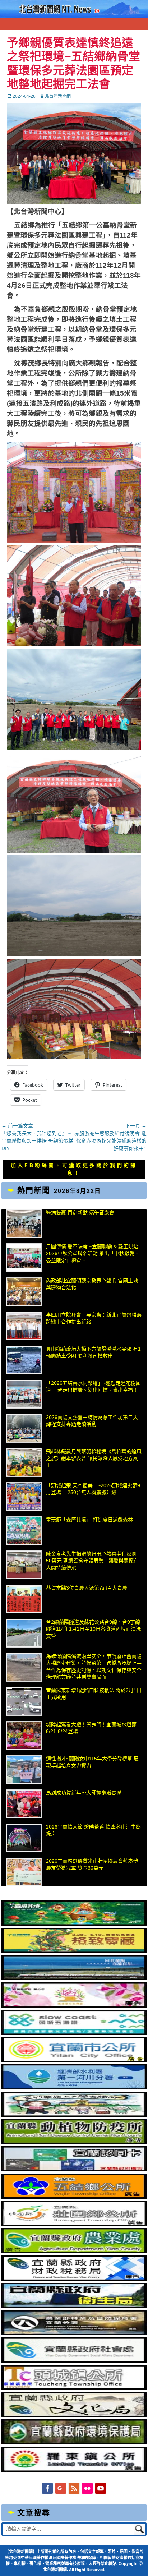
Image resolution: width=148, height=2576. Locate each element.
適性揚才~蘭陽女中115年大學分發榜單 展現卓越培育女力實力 (92, 1762)
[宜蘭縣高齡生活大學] (74, 2115)
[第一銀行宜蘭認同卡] (74, 2170)
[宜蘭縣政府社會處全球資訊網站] (74, 2361)
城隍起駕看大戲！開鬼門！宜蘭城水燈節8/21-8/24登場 (91, 1728)
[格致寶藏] (74, 1951)
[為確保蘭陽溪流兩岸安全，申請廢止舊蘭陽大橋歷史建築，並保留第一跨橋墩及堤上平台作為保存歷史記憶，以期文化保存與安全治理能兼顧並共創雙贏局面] (24, 1667)
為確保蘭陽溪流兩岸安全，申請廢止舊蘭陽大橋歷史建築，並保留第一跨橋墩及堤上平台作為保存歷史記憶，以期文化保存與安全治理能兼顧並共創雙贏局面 (94, 1667)
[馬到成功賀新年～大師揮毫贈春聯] (24, 1804)
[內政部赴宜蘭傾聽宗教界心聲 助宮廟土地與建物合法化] (24, 1292)
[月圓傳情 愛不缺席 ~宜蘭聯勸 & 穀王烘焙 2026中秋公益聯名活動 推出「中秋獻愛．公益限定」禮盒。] (24, 1258)
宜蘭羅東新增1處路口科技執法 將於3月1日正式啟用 (94, 1694)
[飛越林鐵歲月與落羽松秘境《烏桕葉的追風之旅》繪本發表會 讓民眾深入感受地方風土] (24, 1462)
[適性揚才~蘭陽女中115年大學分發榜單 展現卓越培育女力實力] (24, 1770)
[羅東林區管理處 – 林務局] (74, 2333)
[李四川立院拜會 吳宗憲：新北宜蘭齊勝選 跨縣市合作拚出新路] (24, 1326)
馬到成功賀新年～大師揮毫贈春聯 (84, 1793)
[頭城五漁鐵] (74, 2033)
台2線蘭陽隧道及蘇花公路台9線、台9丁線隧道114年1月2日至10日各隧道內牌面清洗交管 (93, 1629)
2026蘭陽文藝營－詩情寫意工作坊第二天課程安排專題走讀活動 (92, 1421)
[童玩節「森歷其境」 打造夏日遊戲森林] (24, 1531)
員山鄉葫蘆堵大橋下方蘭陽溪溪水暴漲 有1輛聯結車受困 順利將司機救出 (93, 1352)
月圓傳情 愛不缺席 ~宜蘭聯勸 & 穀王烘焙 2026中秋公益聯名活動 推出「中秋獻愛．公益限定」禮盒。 (93, 1254)
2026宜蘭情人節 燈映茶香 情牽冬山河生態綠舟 (93, 1830)
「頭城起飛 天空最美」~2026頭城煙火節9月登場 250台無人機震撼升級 (93, 1489)
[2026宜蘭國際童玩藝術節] (74, 1924)
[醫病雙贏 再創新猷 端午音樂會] (24, 1224)
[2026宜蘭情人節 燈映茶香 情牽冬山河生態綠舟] (24, 1838)
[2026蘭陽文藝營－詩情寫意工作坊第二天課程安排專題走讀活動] (24, 1428)
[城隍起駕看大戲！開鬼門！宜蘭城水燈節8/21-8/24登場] (24, 1736)
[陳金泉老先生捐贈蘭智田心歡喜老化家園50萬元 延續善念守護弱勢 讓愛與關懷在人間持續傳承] (24, 1565)
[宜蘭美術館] (74, 1978)
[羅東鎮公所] (74, 2470)
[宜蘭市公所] (74, 2060)
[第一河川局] (74, 2088)
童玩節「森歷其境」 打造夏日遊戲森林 (89, 1520)
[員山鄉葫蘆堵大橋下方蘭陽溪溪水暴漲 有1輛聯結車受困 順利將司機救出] (24, 1360)
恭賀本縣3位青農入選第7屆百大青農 (87, 1588)
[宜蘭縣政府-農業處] (74, 2252)
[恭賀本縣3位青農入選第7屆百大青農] (24, 1599)
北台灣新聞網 (58, 96)
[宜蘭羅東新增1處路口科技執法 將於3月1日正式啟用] (24, 1701)
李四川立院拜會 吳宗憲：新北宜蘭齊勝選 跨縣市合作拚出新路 (94, 1318)
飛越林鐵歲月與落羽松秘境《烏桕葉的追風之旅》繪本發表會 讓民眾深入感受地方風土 (94, 1458)
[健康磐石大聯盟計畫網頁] (74, 2006)
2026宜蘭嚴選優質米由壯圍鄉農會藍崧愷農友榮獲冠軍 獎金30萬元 (92, 1865)
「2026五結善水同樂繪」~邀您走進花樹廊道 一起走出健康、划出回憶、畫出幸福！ (93, 1387)
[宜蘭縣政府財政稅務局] (74, 2279)
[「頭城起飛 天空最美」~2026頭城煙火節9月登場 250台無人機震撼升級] (24, 1497)
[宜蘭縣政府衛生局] (74, 2306)
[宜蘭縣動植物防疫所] (74, 2142)
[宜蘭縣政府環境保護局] (74, 2443)
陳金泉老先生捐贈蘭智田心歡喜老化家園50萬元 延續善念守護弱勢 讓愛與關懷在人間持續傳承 (92, 1561)
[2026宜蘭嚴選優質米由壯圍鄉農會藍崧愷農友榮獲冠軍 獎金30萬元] (24, 1872)
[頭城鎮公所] (74, 2388)
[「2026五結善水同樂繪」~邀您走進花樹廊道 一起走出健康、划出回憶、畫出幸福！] (24, 1394)
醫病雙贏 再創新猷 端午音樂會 (80, 1212)
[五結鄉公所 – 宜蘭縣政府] (74, 2197)
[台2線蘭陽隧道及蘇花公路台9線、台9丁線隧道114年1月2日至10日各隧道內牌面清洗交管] (24, 1633)
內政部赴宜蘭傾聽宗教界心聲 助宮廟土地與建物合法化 (92, 1284)
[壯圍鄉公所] (74, 2224)
